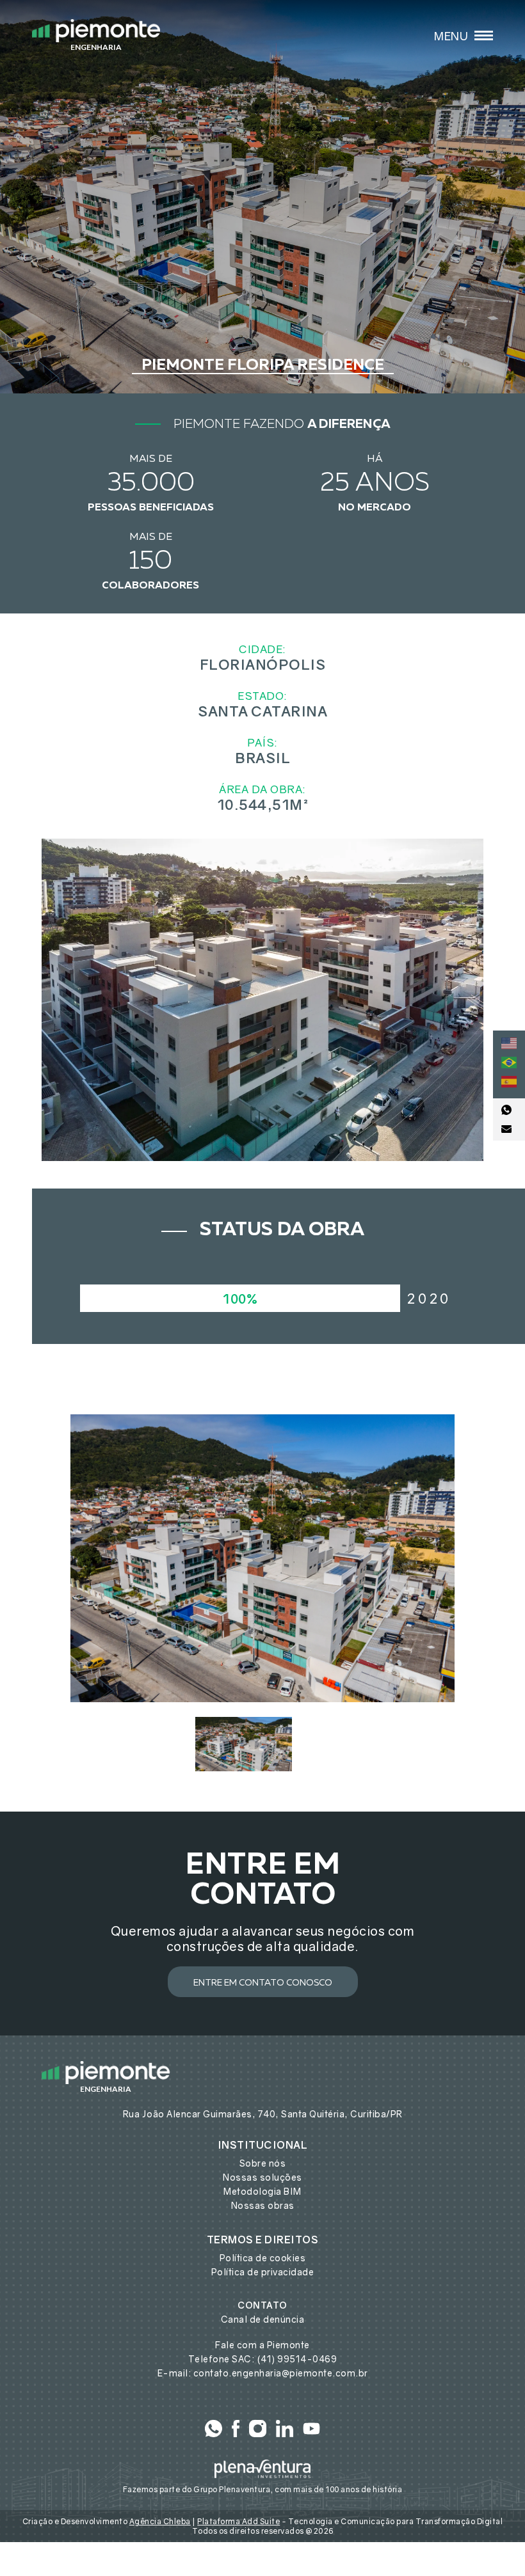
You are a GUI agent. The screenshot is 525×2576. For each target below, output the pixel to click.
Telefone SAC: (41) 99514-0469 (263, 2359)
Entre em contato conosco (263, 1983)
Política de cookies (263, 2258)
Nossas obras (263, 2205)
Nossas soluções (262, 2177)
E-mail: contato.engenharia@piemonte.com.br (263, 2373)
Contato (262, 2305)
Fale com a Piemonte (262, 2345)
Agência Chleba (160, 2521)
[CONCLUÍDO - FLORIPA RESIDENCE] (262, 1558)
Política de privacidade (263, 2272)
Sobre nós (263, 2163)
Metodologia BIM (262, 2191)
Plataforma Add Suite (238, 2521)
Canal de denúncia (263, 2319)
